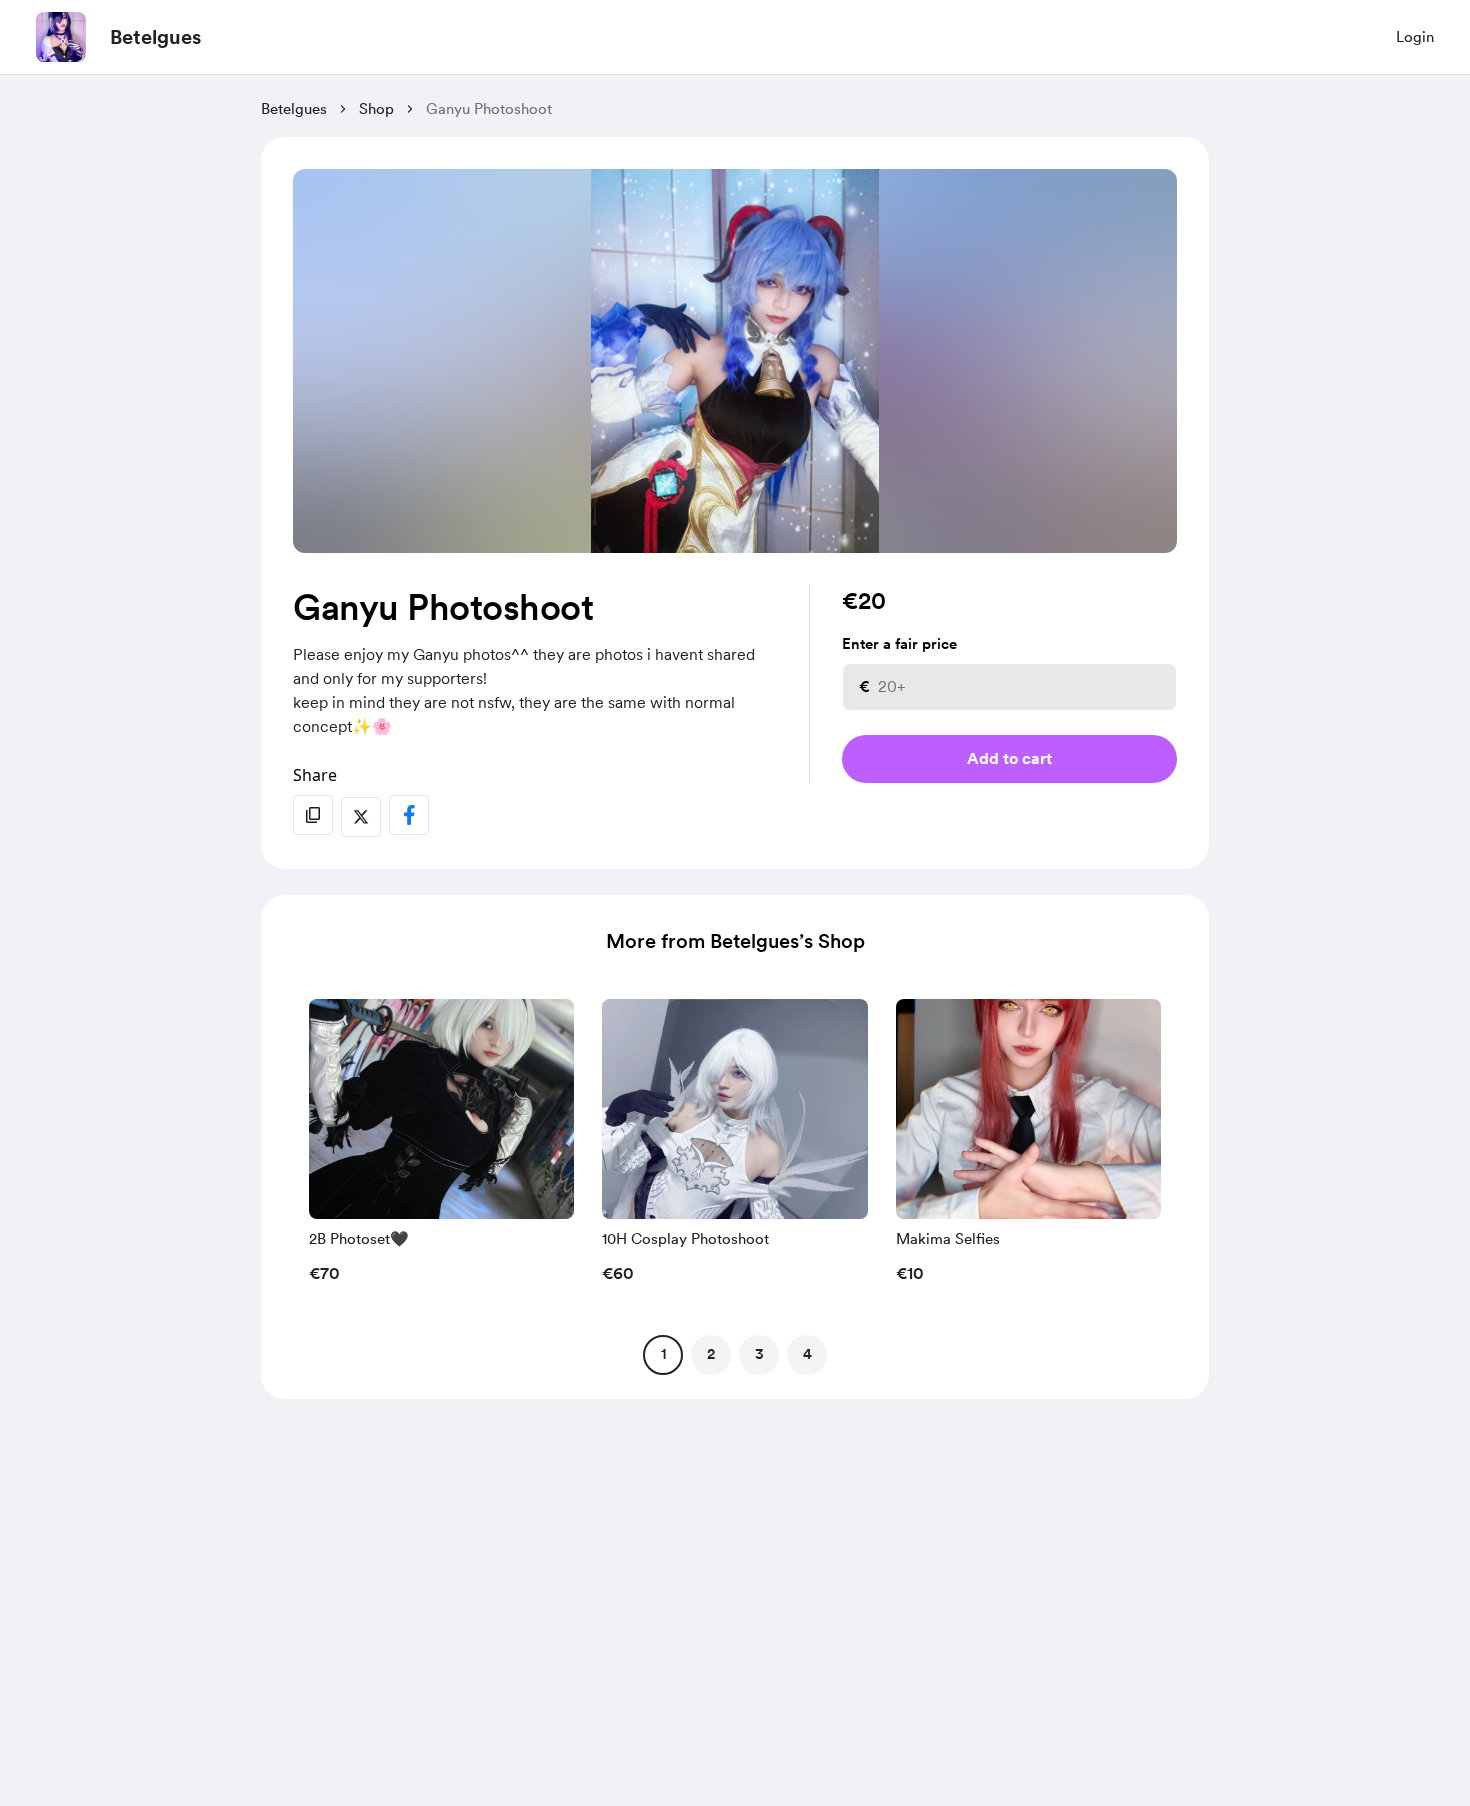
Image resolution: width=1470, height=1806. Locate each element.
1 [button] (663, 1354)
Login (1415, 37)
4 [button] (807, 1354)
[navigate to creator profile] (61, 37)
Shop (376, 109)
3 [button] (759, 1354)
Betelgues (155, 37)
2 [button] (711, 1354)
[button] (441, 1147)
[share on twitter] (361, 817)
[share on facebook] (409, 815)
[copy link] (313, 815)
